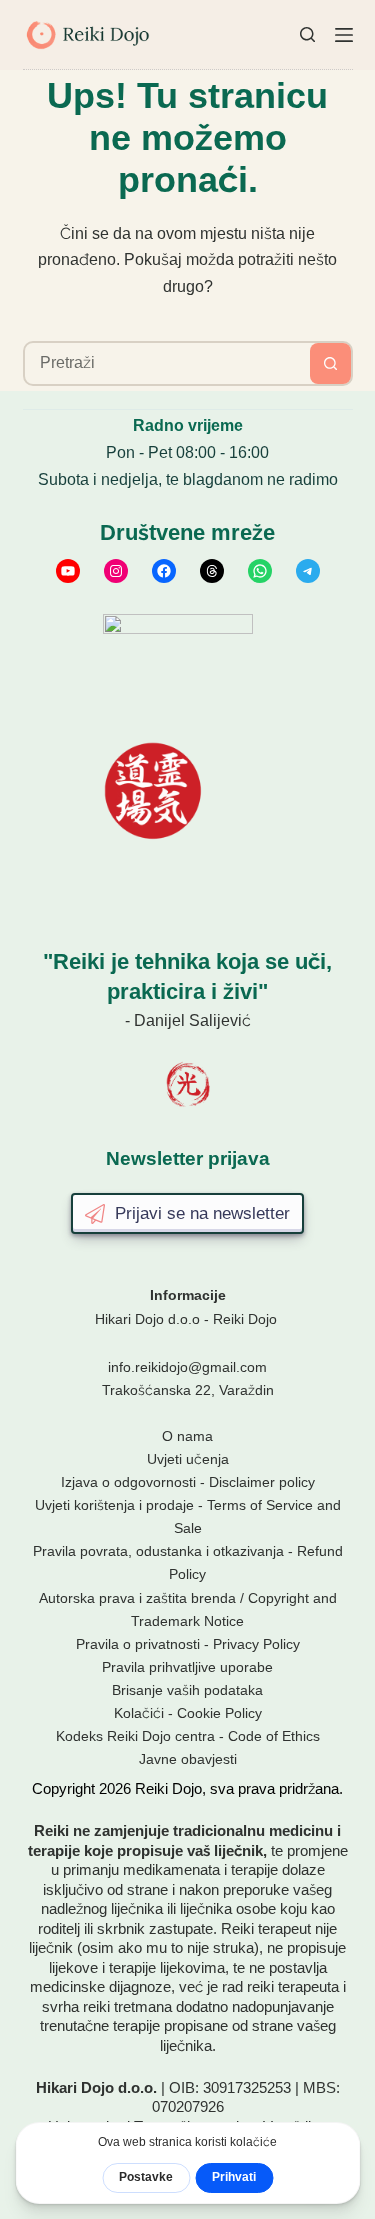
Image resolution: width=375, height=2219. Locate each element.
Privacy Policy (256, 1644)
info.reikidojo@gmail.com (187, 1367)
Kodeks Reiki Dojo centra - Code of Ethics (188, 1736)
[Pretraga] (307, 34)
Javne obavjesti (188, 1759)
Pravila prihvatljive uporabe (187, 1667)
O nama (187, 1436)
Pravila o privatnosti (138, 1644)
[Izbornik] (344, 35)
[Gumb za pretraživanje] (330, 363)
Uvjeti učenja (188, 1459)
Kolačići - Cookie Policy (188, 1713)
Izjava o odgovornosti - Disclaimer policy (188, 1482)
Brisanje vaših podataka (187, 1690)
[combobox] (167, 363)
